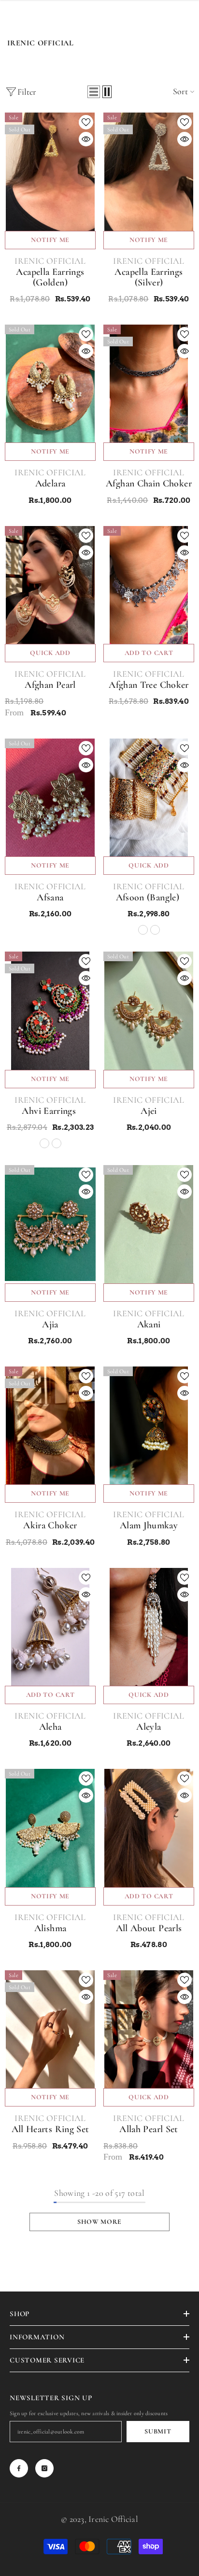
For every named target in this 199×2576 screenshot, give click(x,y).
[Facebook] (19, 2468)
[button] (94, 92)
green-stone (57, 1143)
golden (143, 930)
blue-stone (44, 1143)
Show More (99, 2222)
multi (155, 930)
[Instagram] (44, 2468)
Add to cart (149, 653)
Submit (158, 2431)
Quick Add (50, 653)
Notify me (50, 240)
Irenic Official (50, 261)
